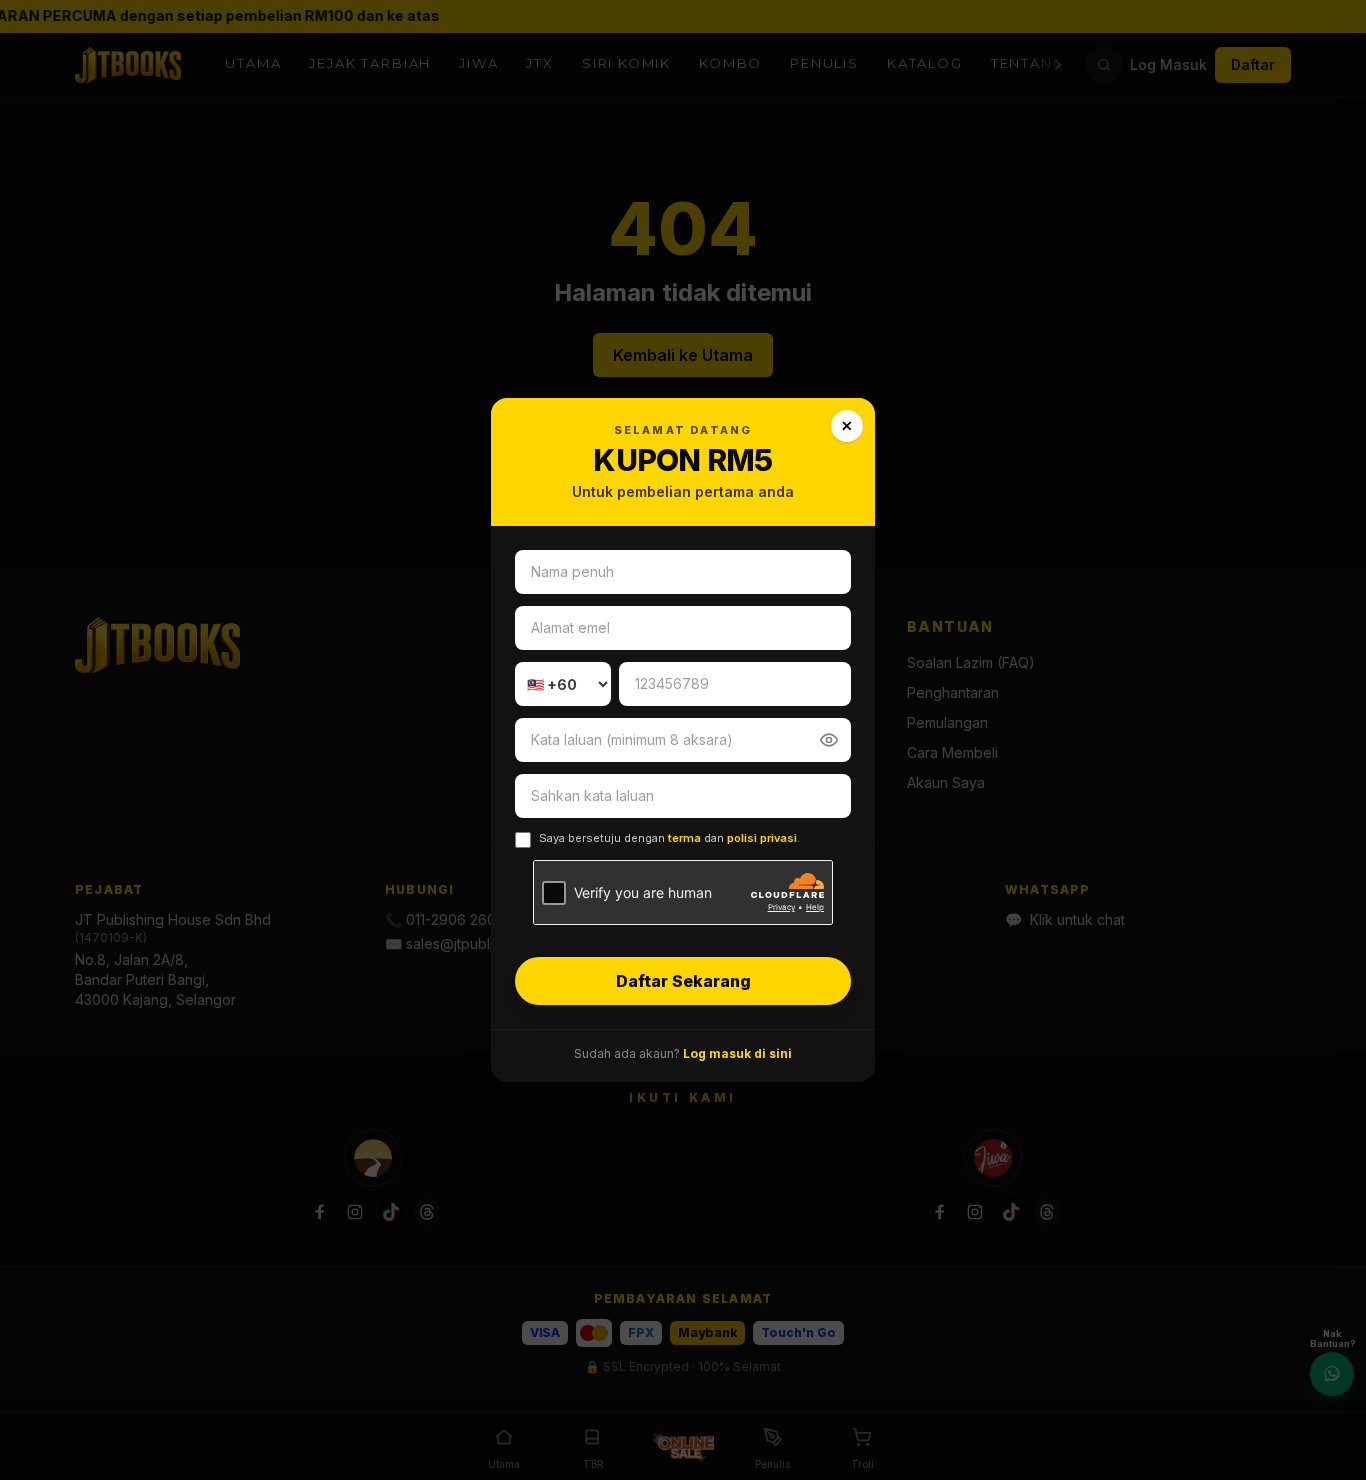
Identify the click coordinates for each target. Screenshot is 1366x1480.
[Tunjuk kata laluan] (829, 740)
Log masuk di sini (737, 1053)
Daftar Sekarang (683, 981)
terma (684, 838)
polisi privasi (762, 838)
